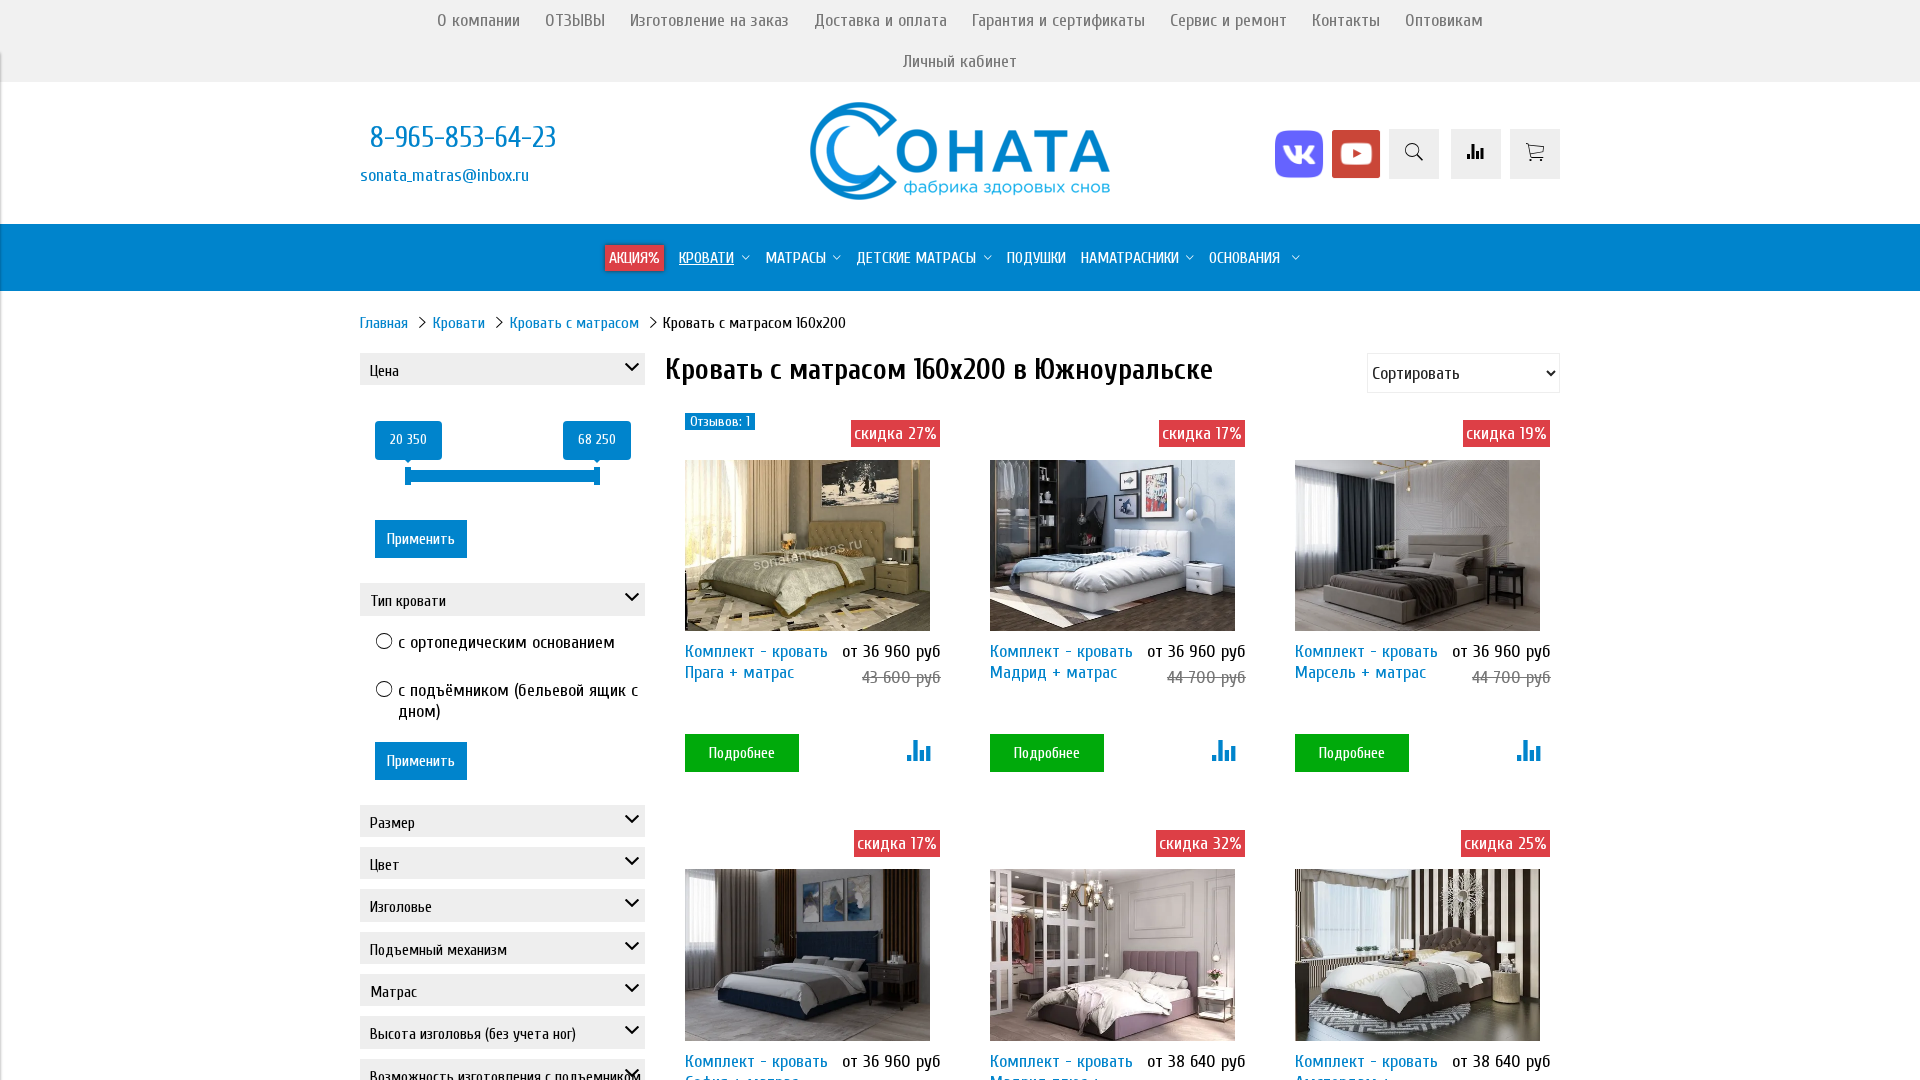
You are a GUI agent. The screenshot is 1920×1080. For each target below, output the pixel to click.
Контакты (1346, 20)
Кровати (459, 323)
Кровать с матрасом (574, 323)
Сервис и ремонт (1228, 20)
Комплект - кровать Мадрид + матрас (1061, 662)
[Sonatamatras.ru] (960, 194)
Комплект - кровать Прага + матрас (756, 662)
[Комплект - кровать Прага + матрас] (807, 545)
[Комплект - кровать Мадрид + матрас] (1112, 545)
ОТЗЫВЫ (575, 20)
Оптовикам (1444, 20)
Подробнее (742, 753)
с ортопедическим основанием (506, 642)
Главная (384, 323)
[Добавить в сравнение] (918, 753)
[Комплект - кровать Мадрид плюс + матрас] (1112, 954)
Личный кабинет (960, 61)
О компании (478, 20)
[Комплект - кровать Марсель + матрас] (1417, 545)
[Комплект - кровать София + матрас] (807, 954)
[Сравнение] (1476, 154)
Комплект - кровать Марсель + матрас (1366, 662)
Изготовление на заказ (709, 20)
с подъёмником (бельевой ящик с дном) (518, 701)
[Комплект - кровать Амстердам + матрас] (1417, 954)
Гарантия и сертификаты (1058, 20)
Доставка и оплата (880, 20)
